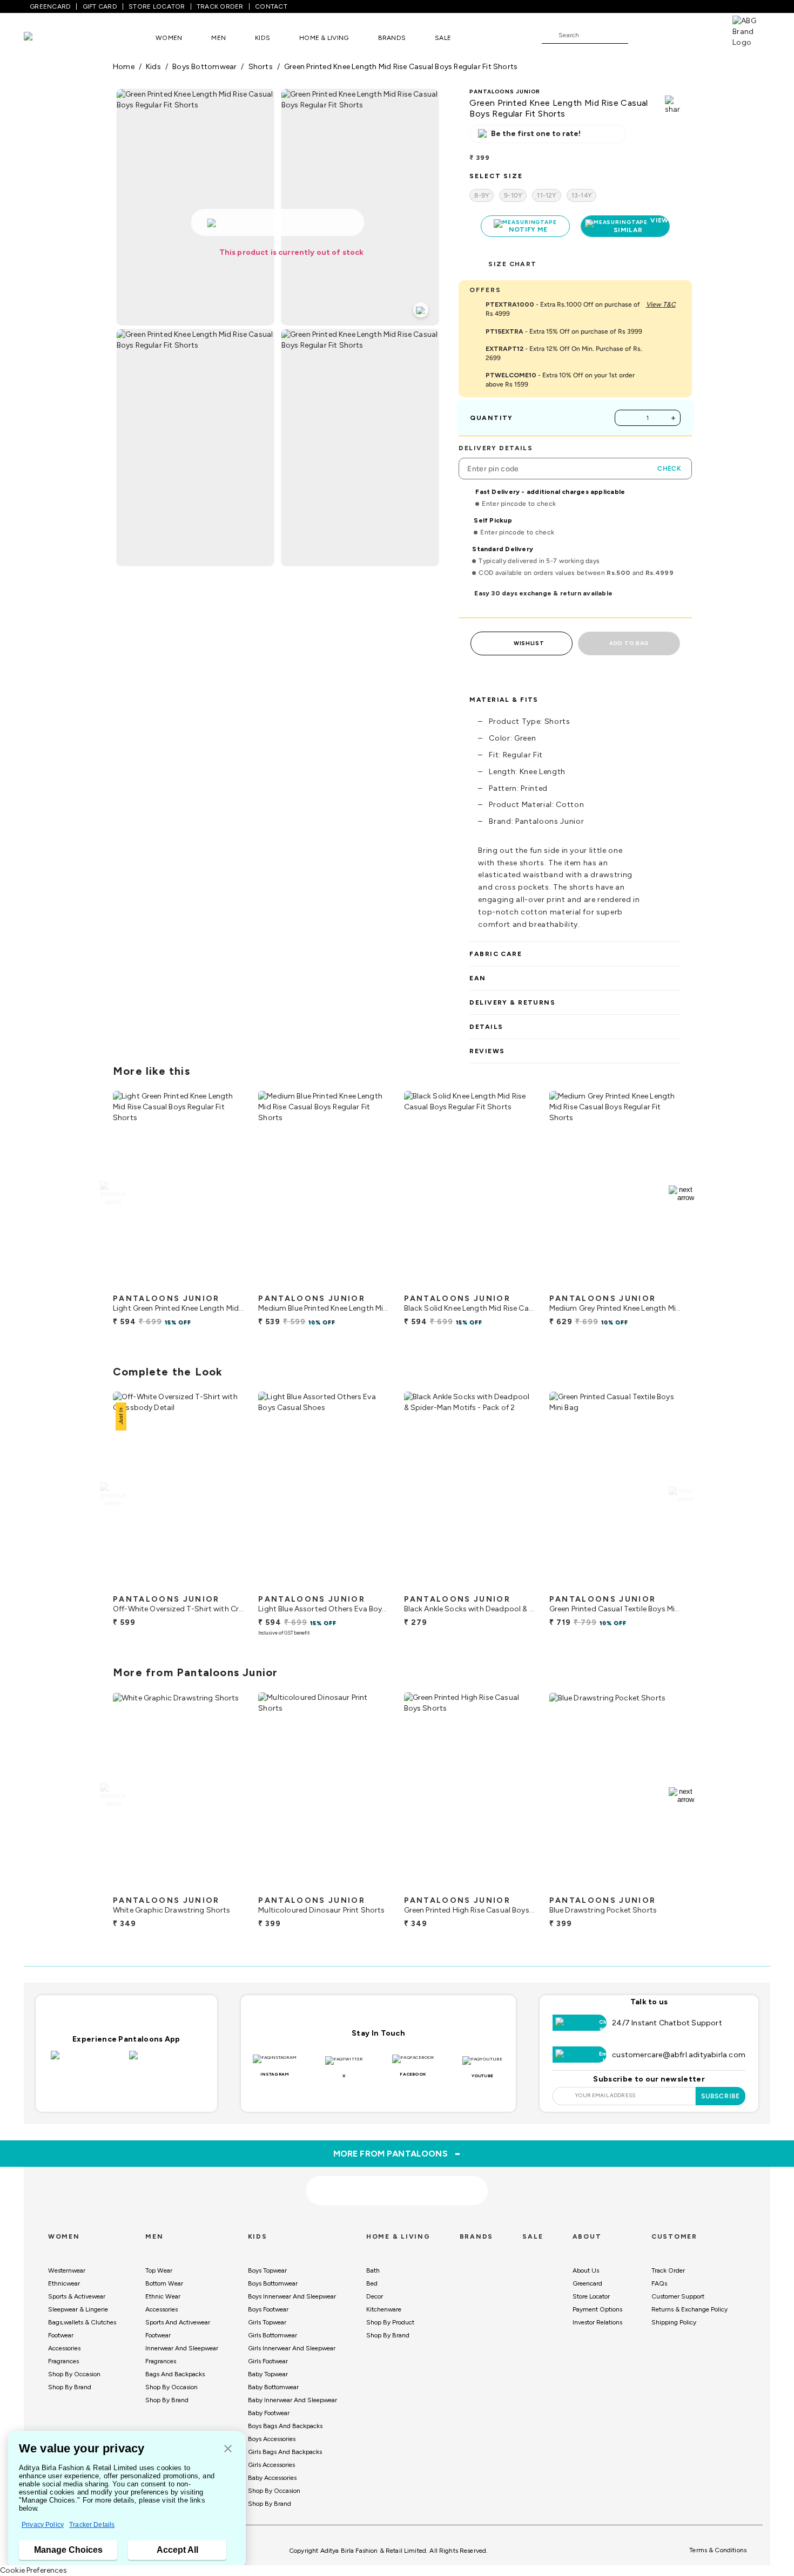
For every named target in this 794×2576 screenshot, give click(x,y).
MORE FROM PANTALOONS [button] (397, 2153)
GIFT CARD (100, 6)
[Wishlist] (642, 36)
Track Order (668, 2270)
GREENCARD (50, 6)
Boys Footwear (268, 2309)
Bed (372, 2283)
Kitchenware (384, 2309)
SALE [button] (443, 38)
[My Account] (672, 35)
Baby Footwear (269, 2413)
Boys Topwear (267, 2270)
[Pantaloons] (44, 38)
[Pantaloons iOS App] (87, 2062)
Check (669, 469)
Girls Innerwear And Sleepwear (292, 2348)
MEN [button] (218, 38)
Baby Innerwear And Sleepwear (292, 2400)
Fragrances (63, 2361)
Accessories (64, 2348)
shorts (261, 67)
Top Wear (159, 2270)
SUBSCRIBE (721, 2096)
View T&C (661, 304)
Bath (373, 2270)
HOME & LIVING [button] (324, 38)
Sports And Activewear (178, 2322)
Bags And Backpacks (175, 2374)
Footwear (61, 2335)
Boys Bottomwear (273, 2283)
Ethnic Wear (163, 2296)
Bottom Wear (164, 2283)
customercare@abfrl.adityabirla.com (679, 2055)
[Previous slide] (113, 1194)
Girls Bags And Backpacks (285, 2452)
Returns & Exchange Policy (689, 2309)
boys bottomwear (204, 67)
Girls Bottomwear (272, 2335)
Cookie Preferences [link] (33, 2570)
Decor (375, 2296)
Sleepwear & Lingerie (78, 2309)
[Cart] (702, 35)
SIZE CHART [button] (512, 264)
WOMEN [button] (169, 38)
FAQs (659, 2283)
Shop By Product (390, 2322)
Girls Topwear (267, 2322)
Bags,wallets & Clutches (82, 2322)
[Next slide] (681, 1194)
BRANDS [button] (392, 38)
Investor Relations (597, 2322)
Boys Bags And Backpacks (285, 2426)
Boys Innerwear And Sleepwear (292, 2296)
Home (124, 67)
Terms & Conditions (718, 2550)
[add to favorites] (227, 1284)
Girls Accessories (271, 2465)
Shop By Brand (70, 2387)
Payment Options (597, 2309)
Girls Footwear (268, 2361)
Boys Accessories (272, 2439)
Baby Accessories (272, 2478)
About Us (586, 2270)
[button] (228, 2449)
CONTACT (271, 6)
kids (153, 67)
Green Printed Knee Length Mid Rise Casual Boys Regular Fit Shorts (401, 67)
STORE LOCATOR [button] (157, 6)
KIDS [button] (263, 38)
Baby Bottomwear (273, 2387)
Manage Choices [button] (68, 2550)
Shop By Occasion (74, 2374)
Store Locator (591, 2296)
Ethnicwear (64, 2283)
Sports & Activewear (77, 2296)
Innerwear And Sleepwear (182, 2348)
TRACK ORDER (220, 6)
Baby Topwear (268, 2374)
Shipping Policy (674, 2322)
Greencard (587, 2283)
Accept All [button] (177, 2550)
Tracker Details (92, 2525)
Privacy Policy (43, 2525)
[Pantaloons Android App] (166, 2062)
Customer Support (678, 2296)
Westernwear (67, 2270)
